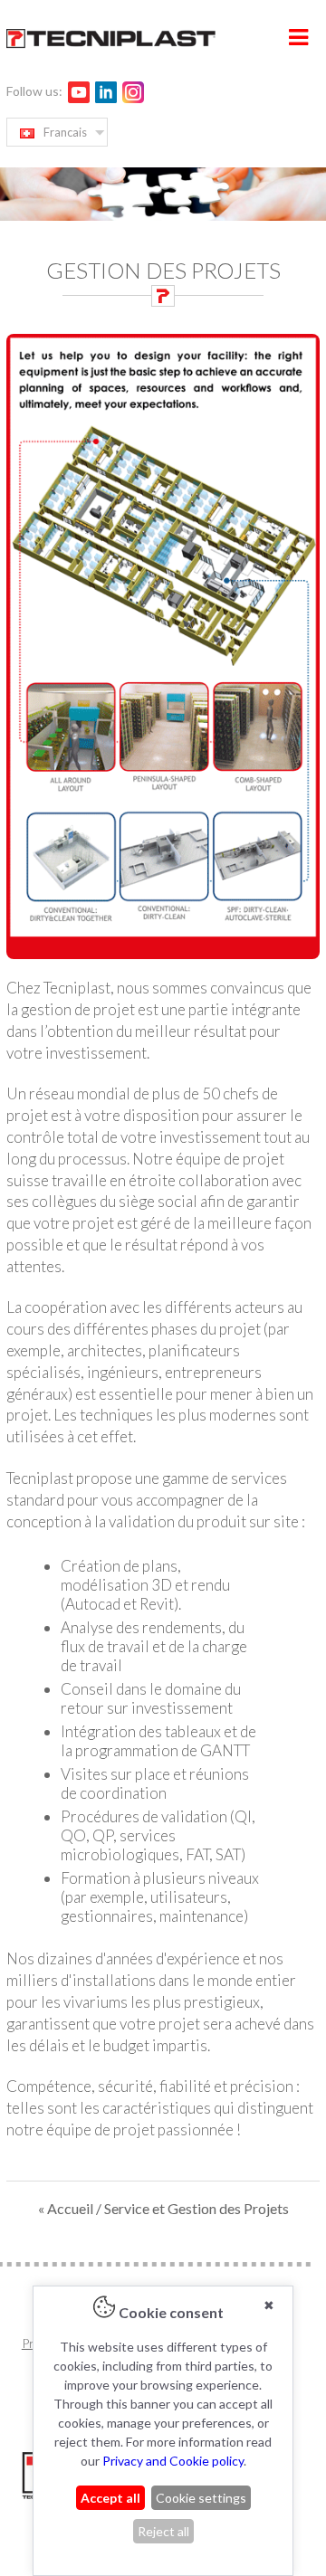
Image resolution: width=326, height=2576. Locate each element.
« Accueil (67, 2208)
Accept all (110, 2498)
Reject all (163, 2531)
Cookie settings (201, 2498)
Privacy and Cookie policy (173, 2461)
